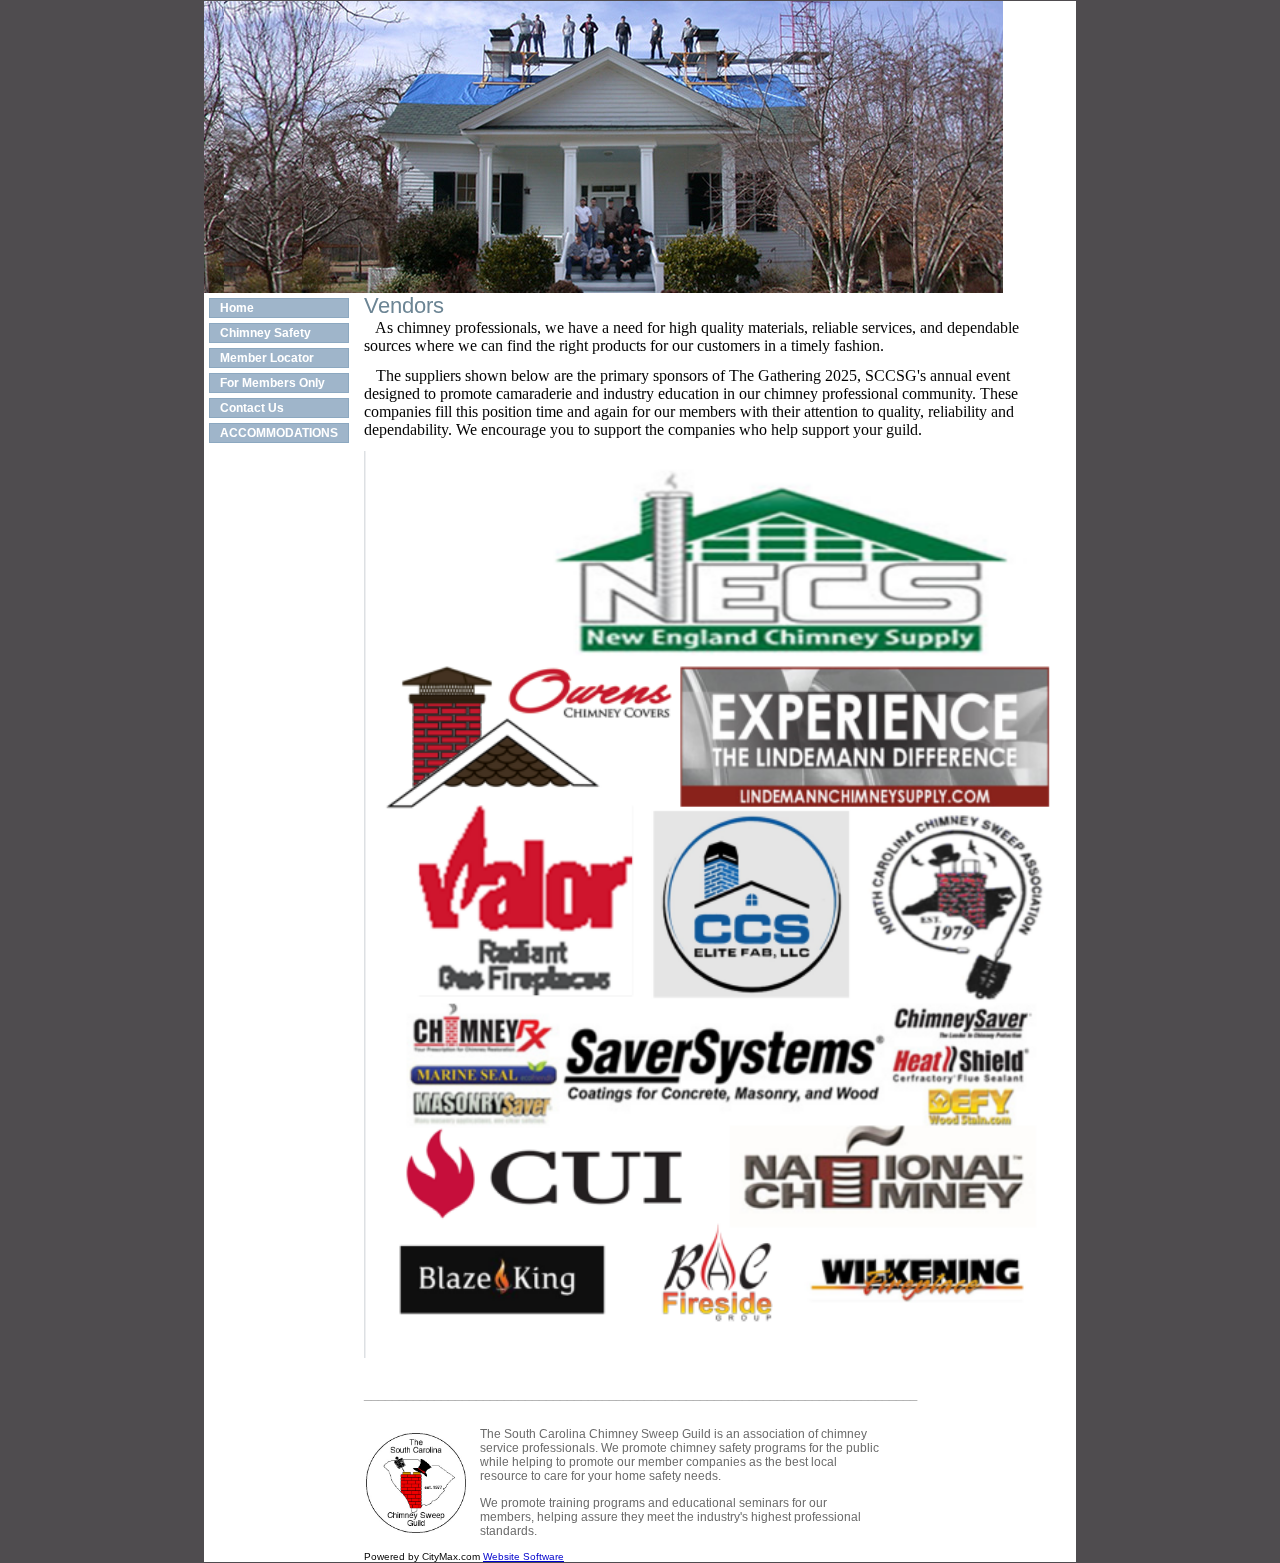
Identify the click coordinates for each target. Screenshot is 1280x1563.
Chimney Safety (265, 333)
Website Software (523, 1556)
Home (237, 308)
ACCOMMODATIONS (279, 433)
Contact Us (252, 408)
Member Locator (267, 358)
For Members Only (272, 383)
